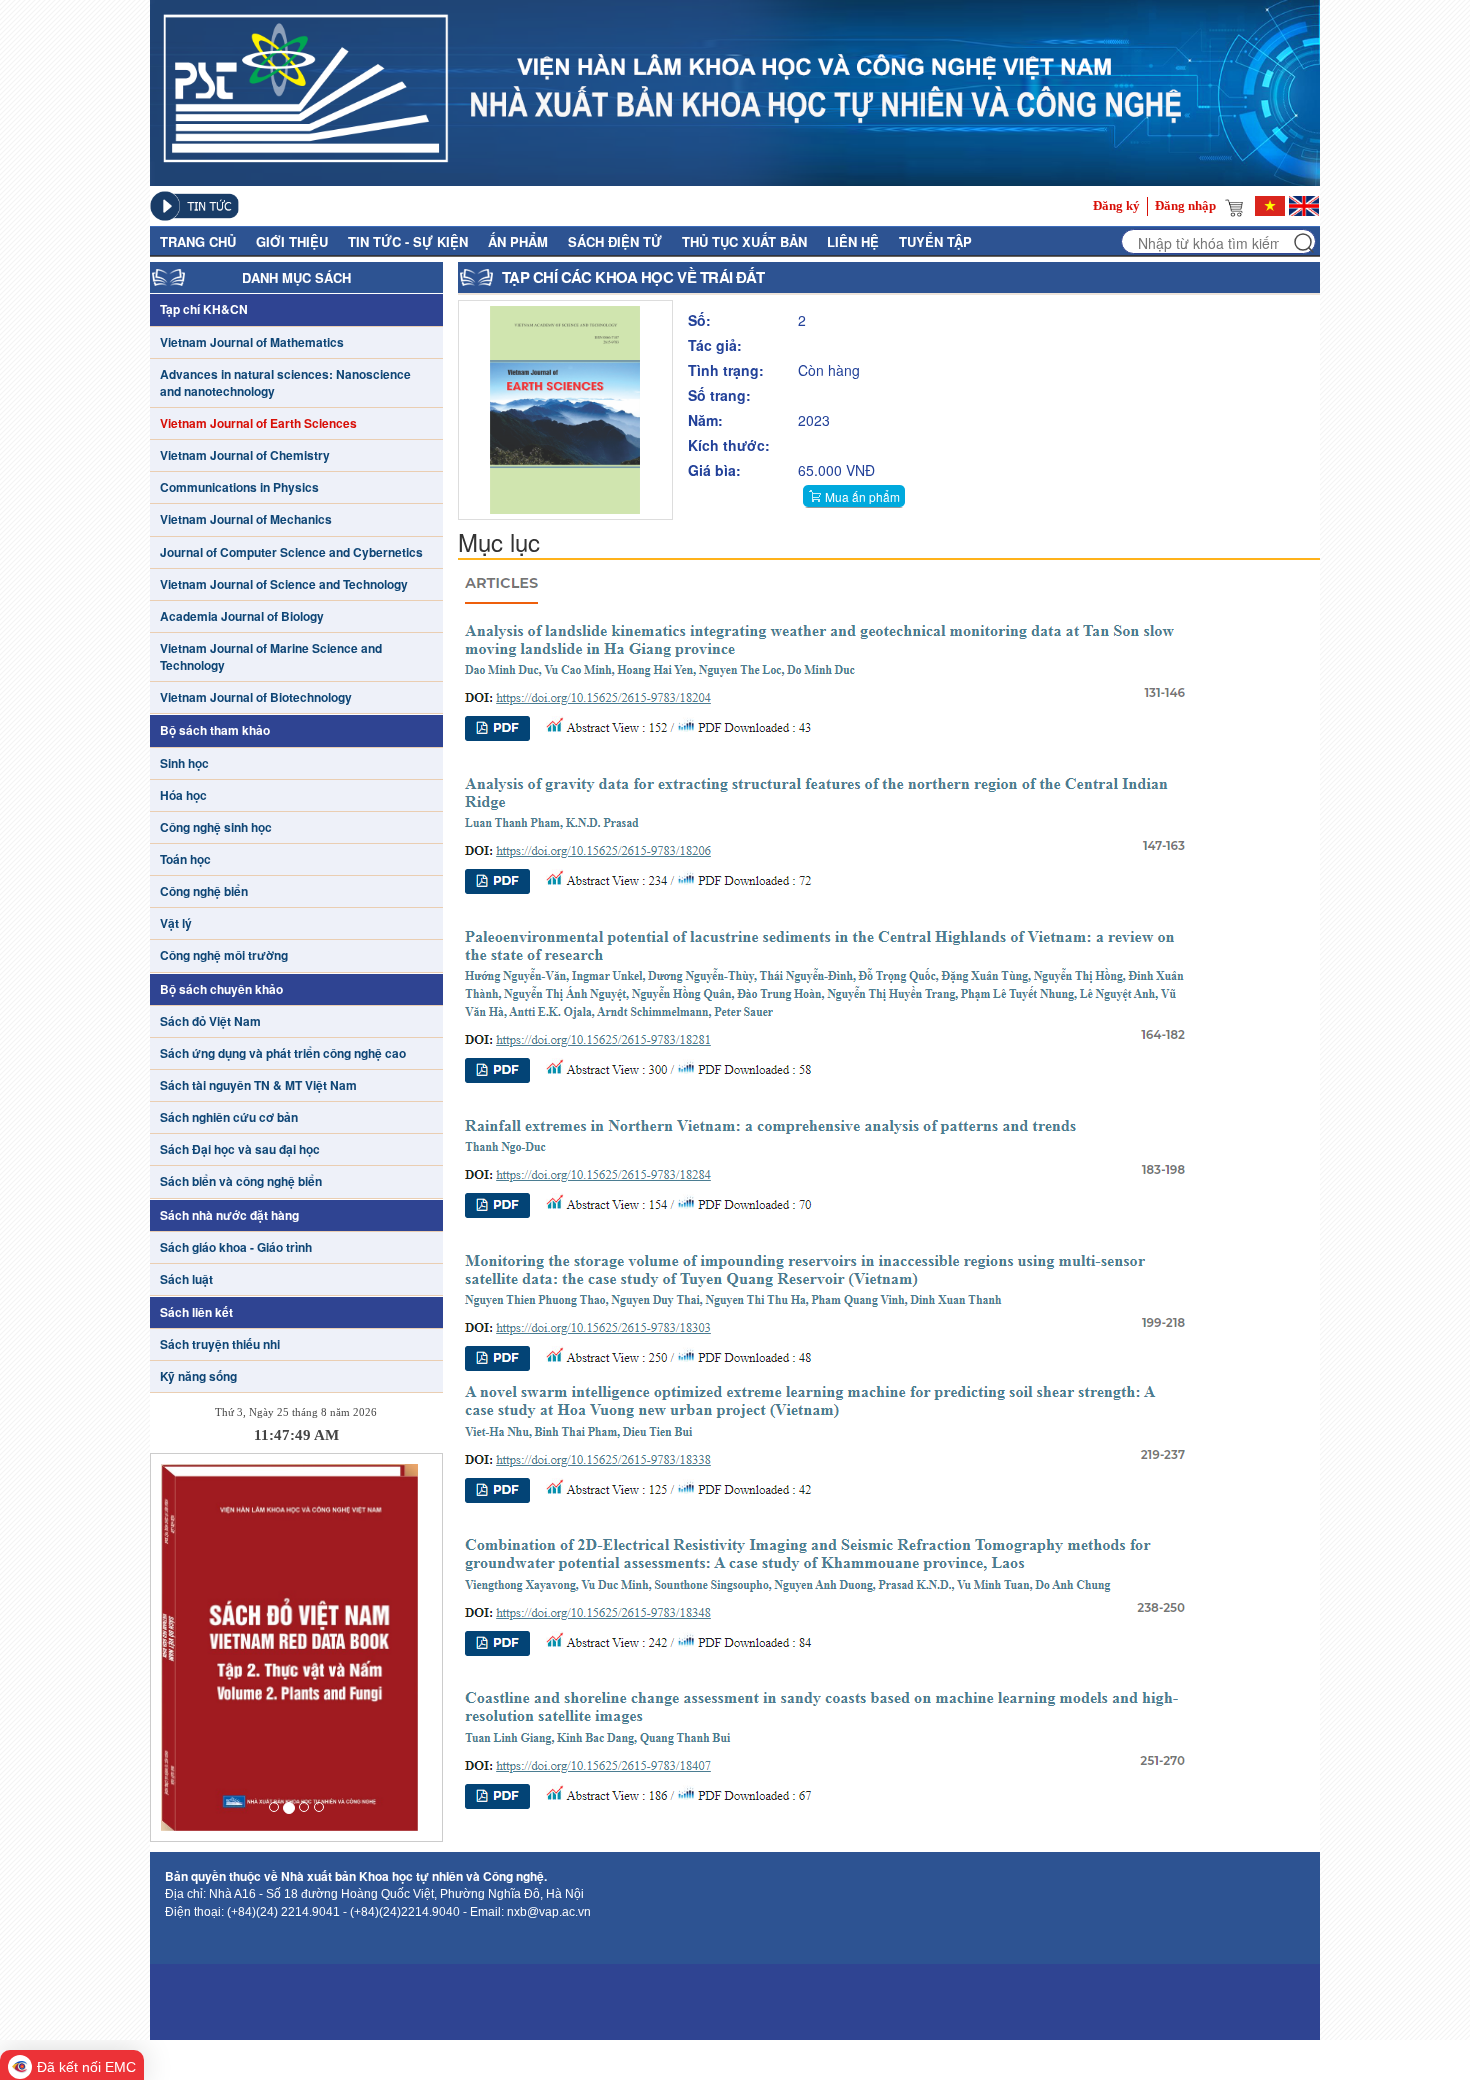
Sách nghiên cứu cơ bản (229, 1117)
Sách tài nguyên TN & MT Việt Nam (258, 1085)
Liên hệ (853, 241)
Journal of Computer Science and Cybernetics (291, 552)
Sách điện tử (615, 241)
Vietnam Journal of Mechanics (246, 519)
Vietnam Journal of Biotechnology (256, 697)
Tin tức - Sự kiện (408, 241)
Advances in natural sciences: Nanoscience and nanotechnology (285, 383)
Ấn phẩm (518, 241)
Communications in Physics (239, 487)
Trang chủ (198, 241)
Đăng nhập (1185, 205)
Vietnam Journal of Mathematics (252, 342)
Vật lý (176, 923)
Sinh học (184, 763)
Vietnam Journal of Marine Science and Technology (271, 657)
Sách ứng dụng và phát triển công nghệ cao (283, 1053)
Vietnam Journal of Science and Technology (284, 584)
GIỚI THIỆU (292, 241)
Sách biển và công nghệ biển (241, 1181)
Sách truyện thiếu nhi (220, 1344)
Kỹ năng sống (198, 1376)
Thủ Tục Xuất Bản (744, 241)
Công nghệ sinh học (216, 827)
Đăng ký (1116, 205)
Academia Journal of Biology (242, 616)
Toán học (185, 859)
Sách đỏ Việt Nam (210, 1021)
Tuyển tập (935, 241)
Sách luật (186, 1279)
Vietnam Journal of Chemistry (245, 455)
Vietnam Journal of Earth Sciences (258, 423)
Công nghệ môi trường (224, 955)
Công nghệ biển (204, 891)
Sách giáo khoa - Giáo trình (236, 1247)
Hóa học (183, 795)
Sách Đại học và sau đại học (240, 1149)
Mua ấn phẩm (862, 496)
